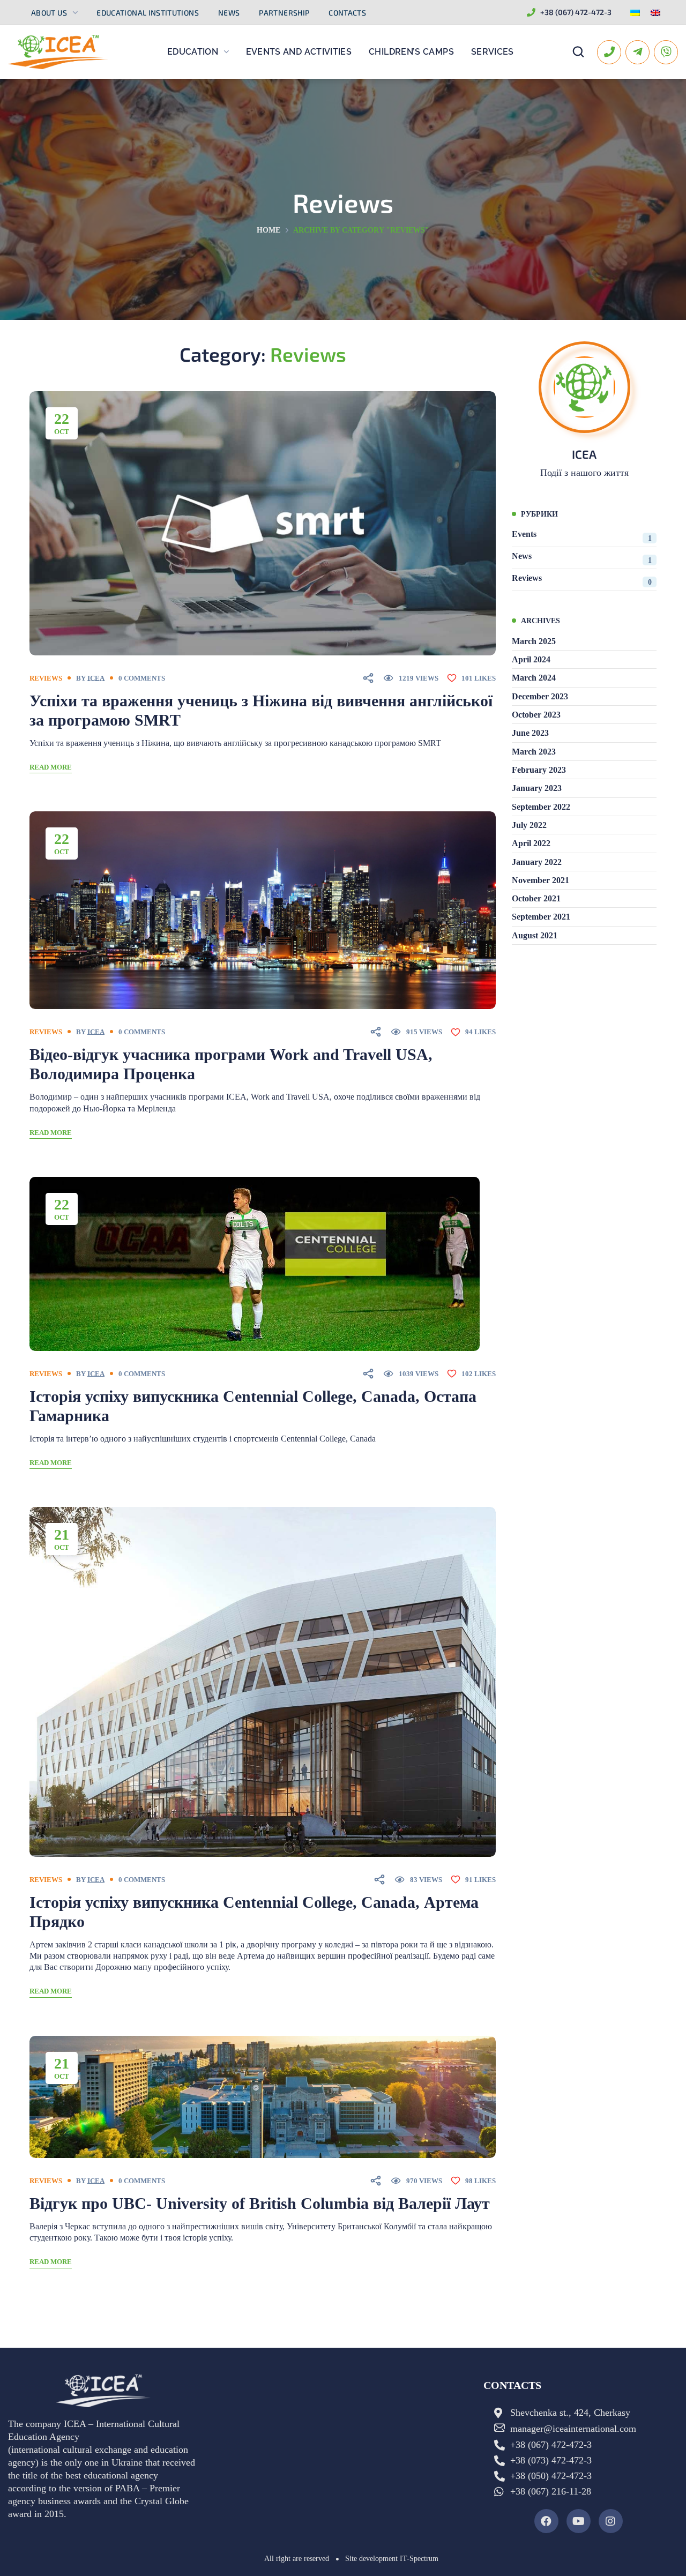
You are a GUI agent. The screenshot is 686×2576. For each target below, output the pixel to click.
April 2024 (531, 659)
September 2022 (541, 807)
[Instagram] (611, 2521)
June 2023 (530, 733)
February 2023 (539, 770)
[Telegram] (637, 52)
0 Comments (142, 678)
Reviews (46, 678)
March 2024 (534, 678)
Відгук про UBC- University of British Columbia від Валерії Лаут (260, 2203)
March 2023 (534, 752)
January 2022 (537, 862)
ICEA (96, 678)
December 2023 (540, 696)
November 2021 (540, 880)
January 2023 (537, 788)
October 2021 (536, 898)
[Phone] (609, 52)
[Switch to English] (655, 13)
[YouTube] (579, 2521)
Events (582, 536)
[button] (578, 52)
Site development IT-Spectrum (392, 2559)
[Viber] (666, 52)
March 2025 (534, 641)
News (582, 558)
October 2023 (536, 715)
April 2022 (531, 843)
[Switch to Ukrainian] (635, 13)
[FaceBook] (546, 2521)
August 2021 (535, 935)
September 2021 (541, 917)
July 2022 (529, 825)
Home (269, 230)
